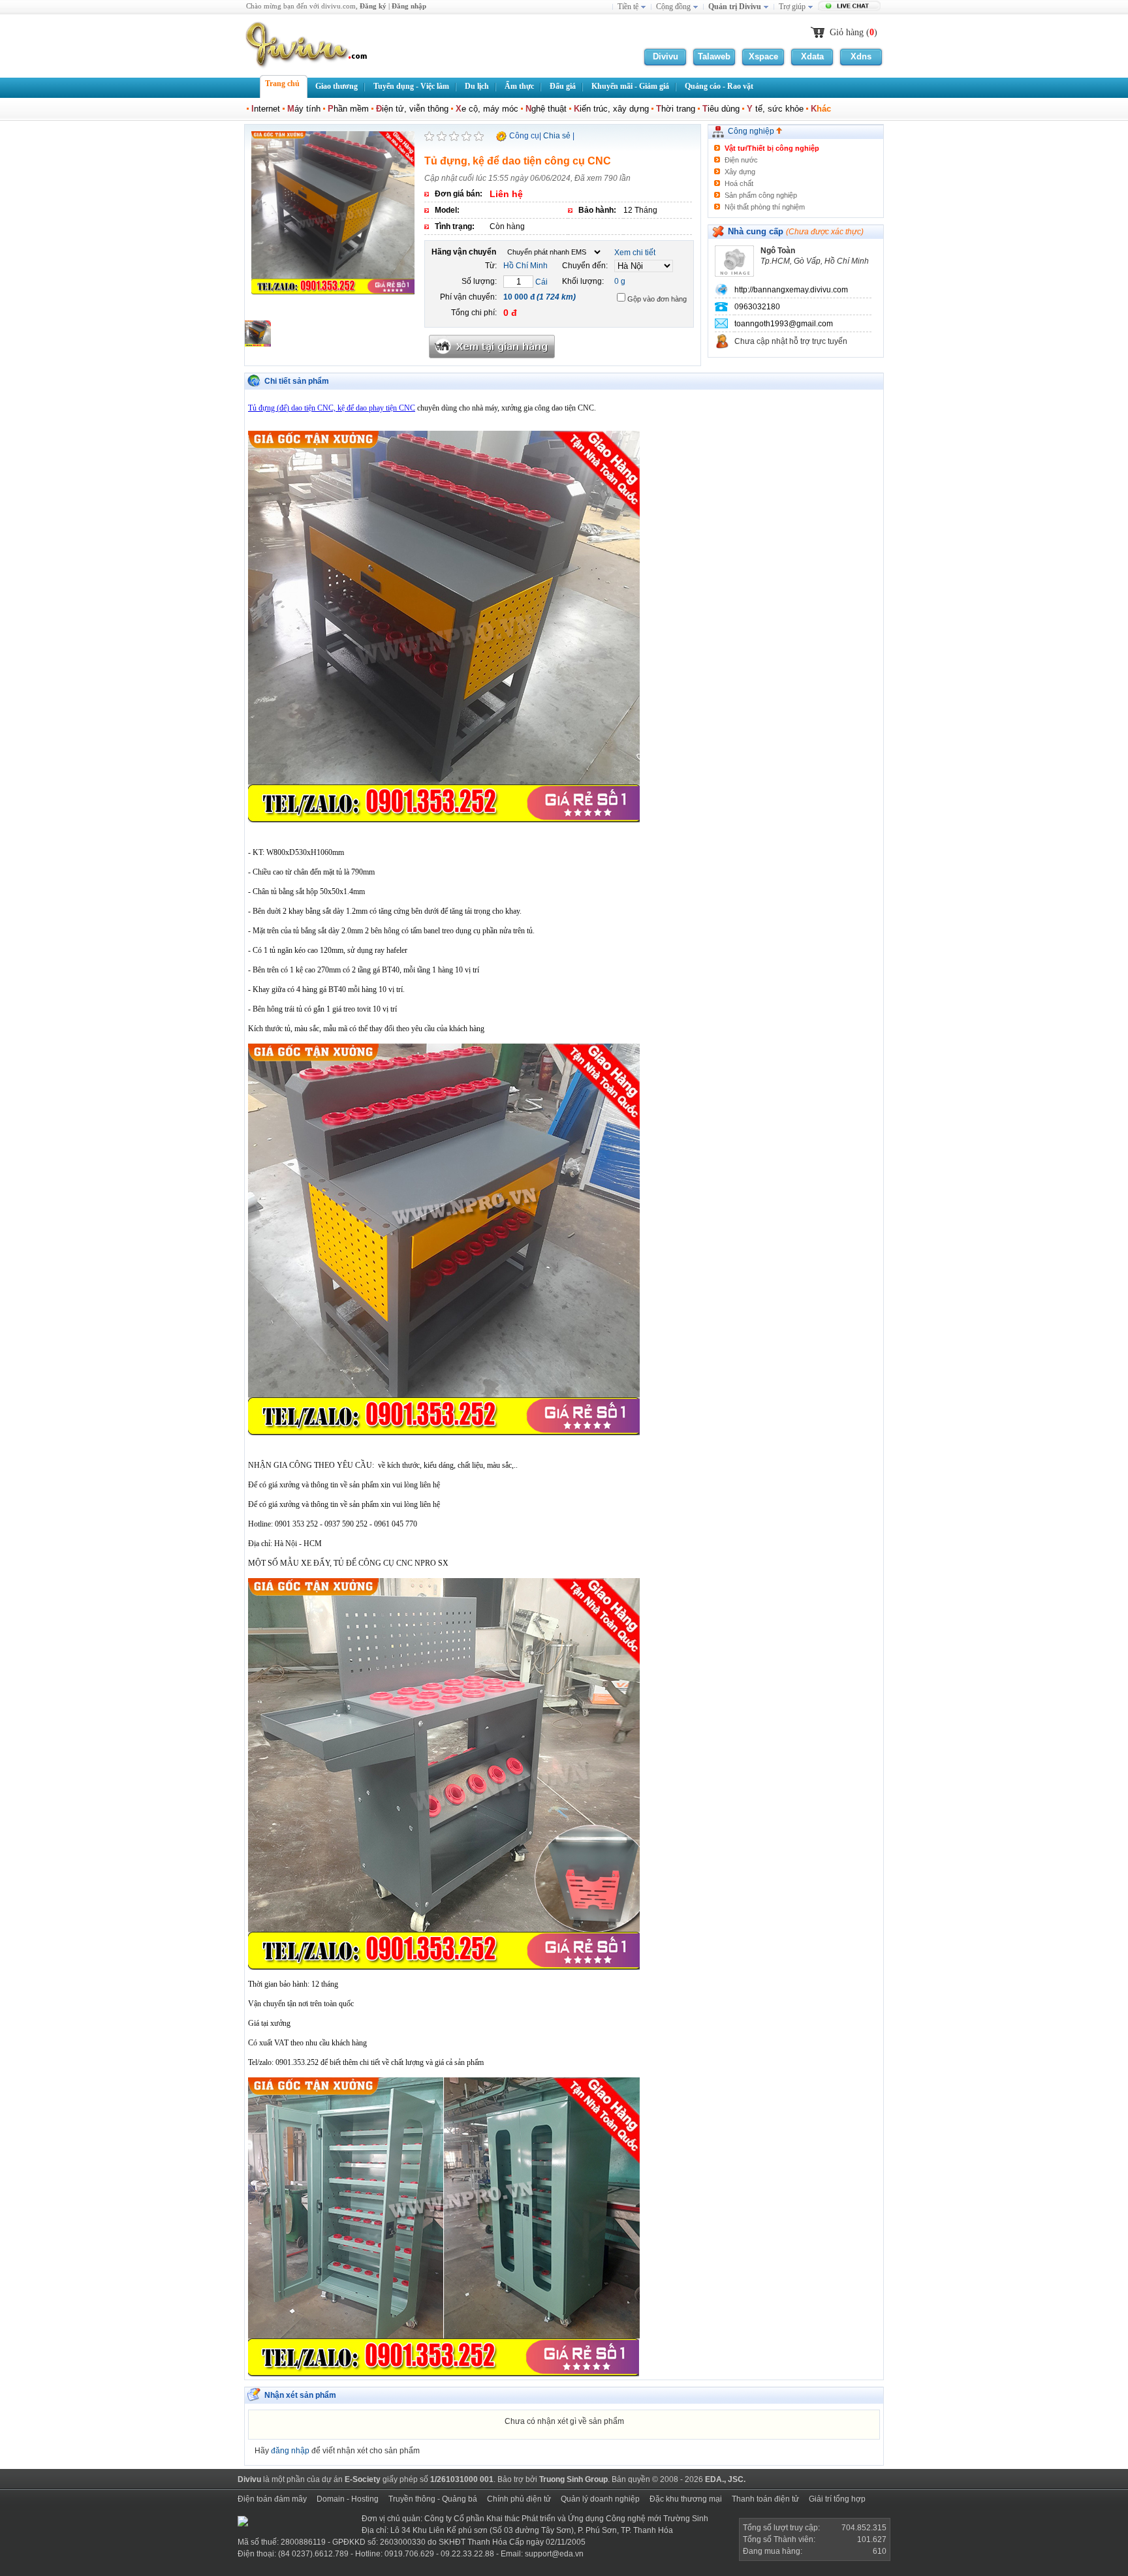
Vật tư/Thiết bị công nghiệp (772, 148)
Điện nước (741, 160)
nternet (266, 109)
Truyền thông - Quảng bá (433, 2499)
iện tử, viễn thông (412, 109)
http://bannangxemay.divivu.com (791, 290)
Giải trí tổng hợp (837, 2499)
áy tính (304, 109)
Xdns (861, 56)
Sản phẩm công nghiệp (761, 195)
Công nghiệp (752, 131)
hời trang (676, 109)
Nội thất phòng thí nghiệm (765, 207)
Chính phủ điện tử (519, 2499)
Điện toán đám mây (272, 2499)
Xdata (812, 56)
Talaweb (714, 56)
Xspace (763, 56)
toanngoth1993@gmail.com (784, 324)
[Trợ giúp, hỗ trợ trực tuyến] (851, 7)
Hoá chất (739, 183)
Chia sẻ (557, 136)
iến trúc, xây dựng (611, 109)
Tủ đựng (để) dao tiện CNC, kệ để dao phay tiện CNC (332, 408)
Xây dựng (740, 172)
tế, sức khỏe (775, 109)
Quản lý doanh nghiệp (600, 2499)
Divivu (666, 56)
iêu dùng (721, 109)
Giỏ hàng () (854, 32)
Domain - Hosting (348, 2499)
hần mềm (348, 109)
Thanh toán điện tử (765, 2499)
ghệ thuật (546, 109)
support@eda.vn (554, 2554)
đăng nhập (290, 2451)
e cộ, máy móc (487, 109)
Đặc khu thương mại (686, 2499)
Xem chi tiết (635, 253)
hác (821, 109)
